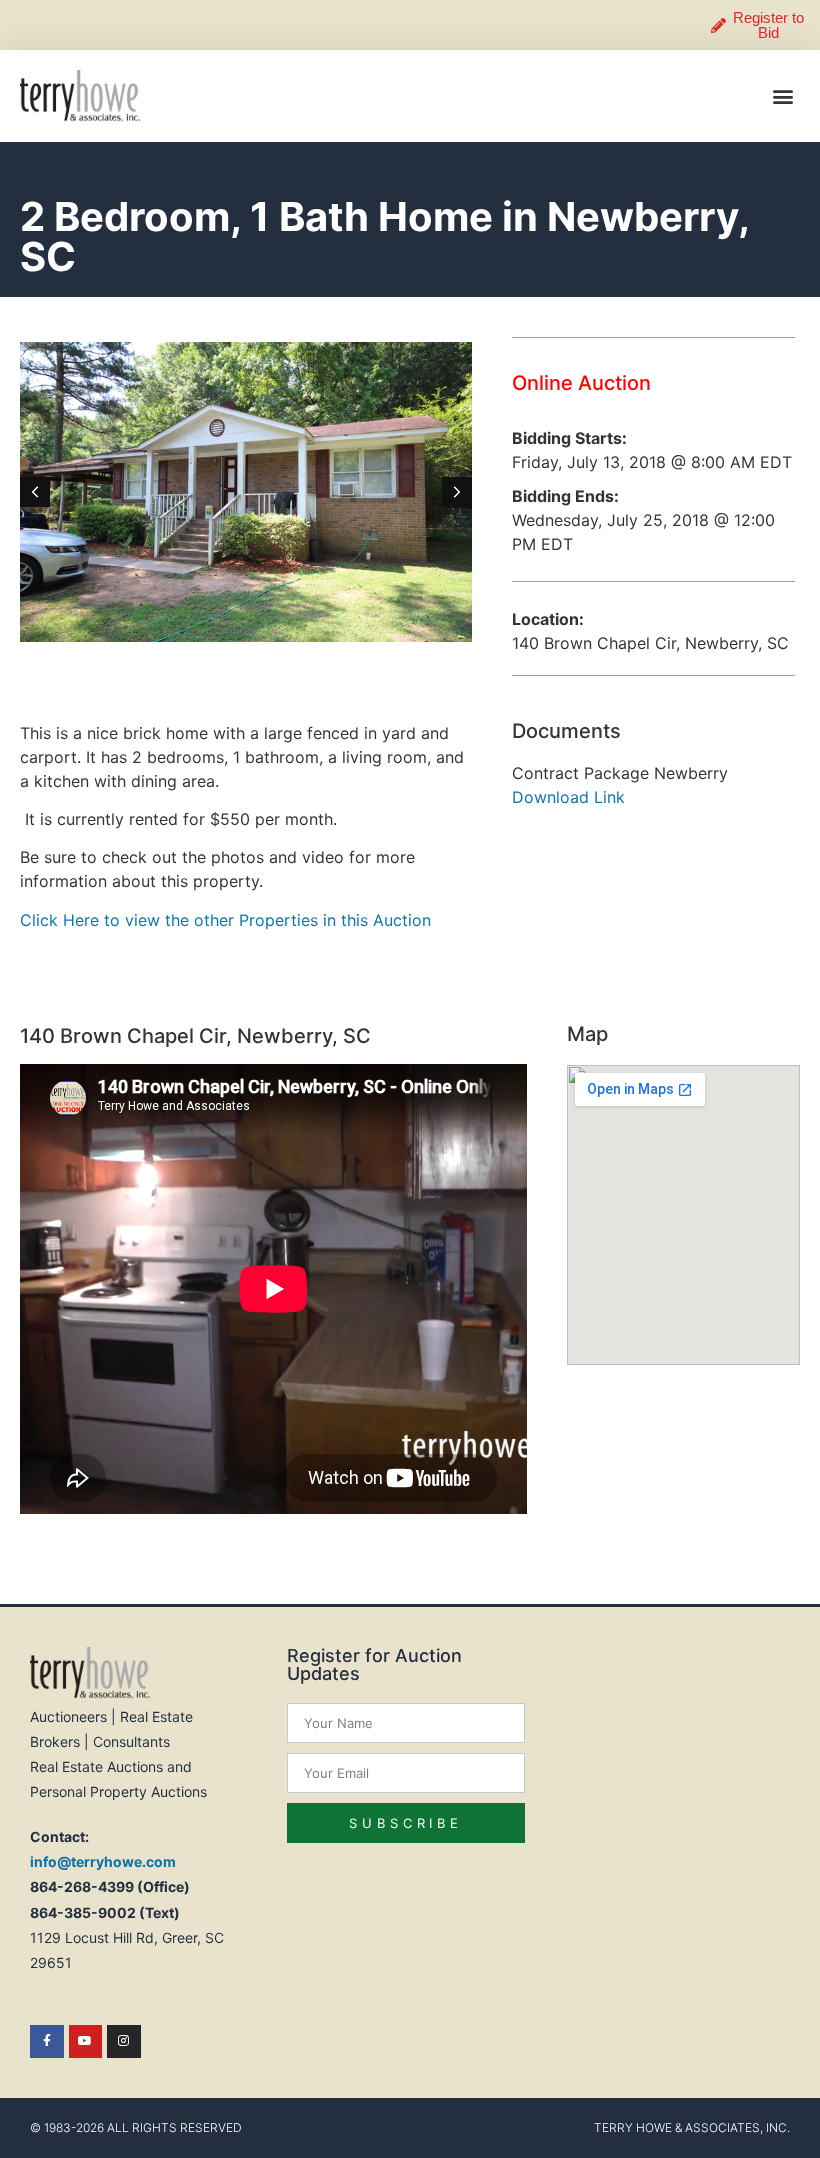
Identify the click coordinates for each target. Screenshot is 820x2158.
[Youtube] (86, 2042)
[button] (783, 95)
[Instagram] (124, 2042)
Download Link (568, 797)
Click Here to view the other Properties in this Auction (225, 920)
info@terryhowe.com (103, 1861)
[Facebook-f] (47, 2042)
